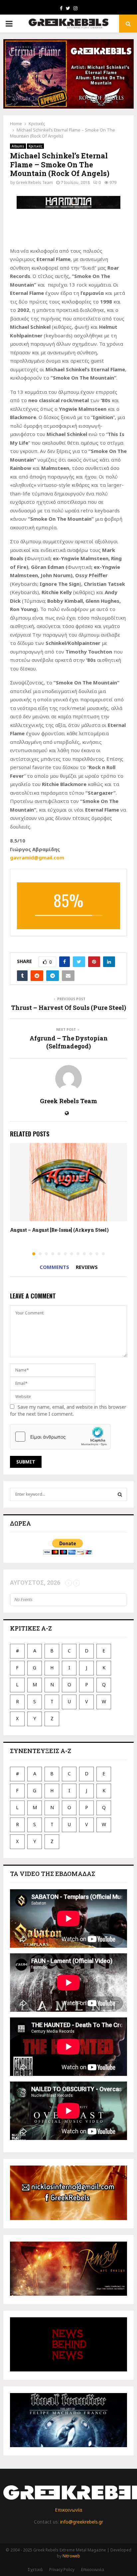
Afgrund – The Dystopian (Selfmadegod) (69, 1042)
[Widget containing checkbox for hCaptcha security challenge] (60, 1437)
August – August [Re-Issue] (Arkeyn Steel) (59, 1230)
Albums (18, 146)
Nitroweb (71, 2556)
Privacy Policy (62, 2570)
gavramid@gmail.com (37, 857)
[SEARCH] (120, 1494)
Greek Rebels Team (34, 182)
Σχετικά (35, 2570)
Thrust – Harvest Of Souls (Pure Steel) (68, 1008)
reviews (87, 1267)
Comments (54, 1267)
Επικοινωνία (68, 2510)
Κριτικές (35, 146)
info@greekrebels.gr (82, 2522)
